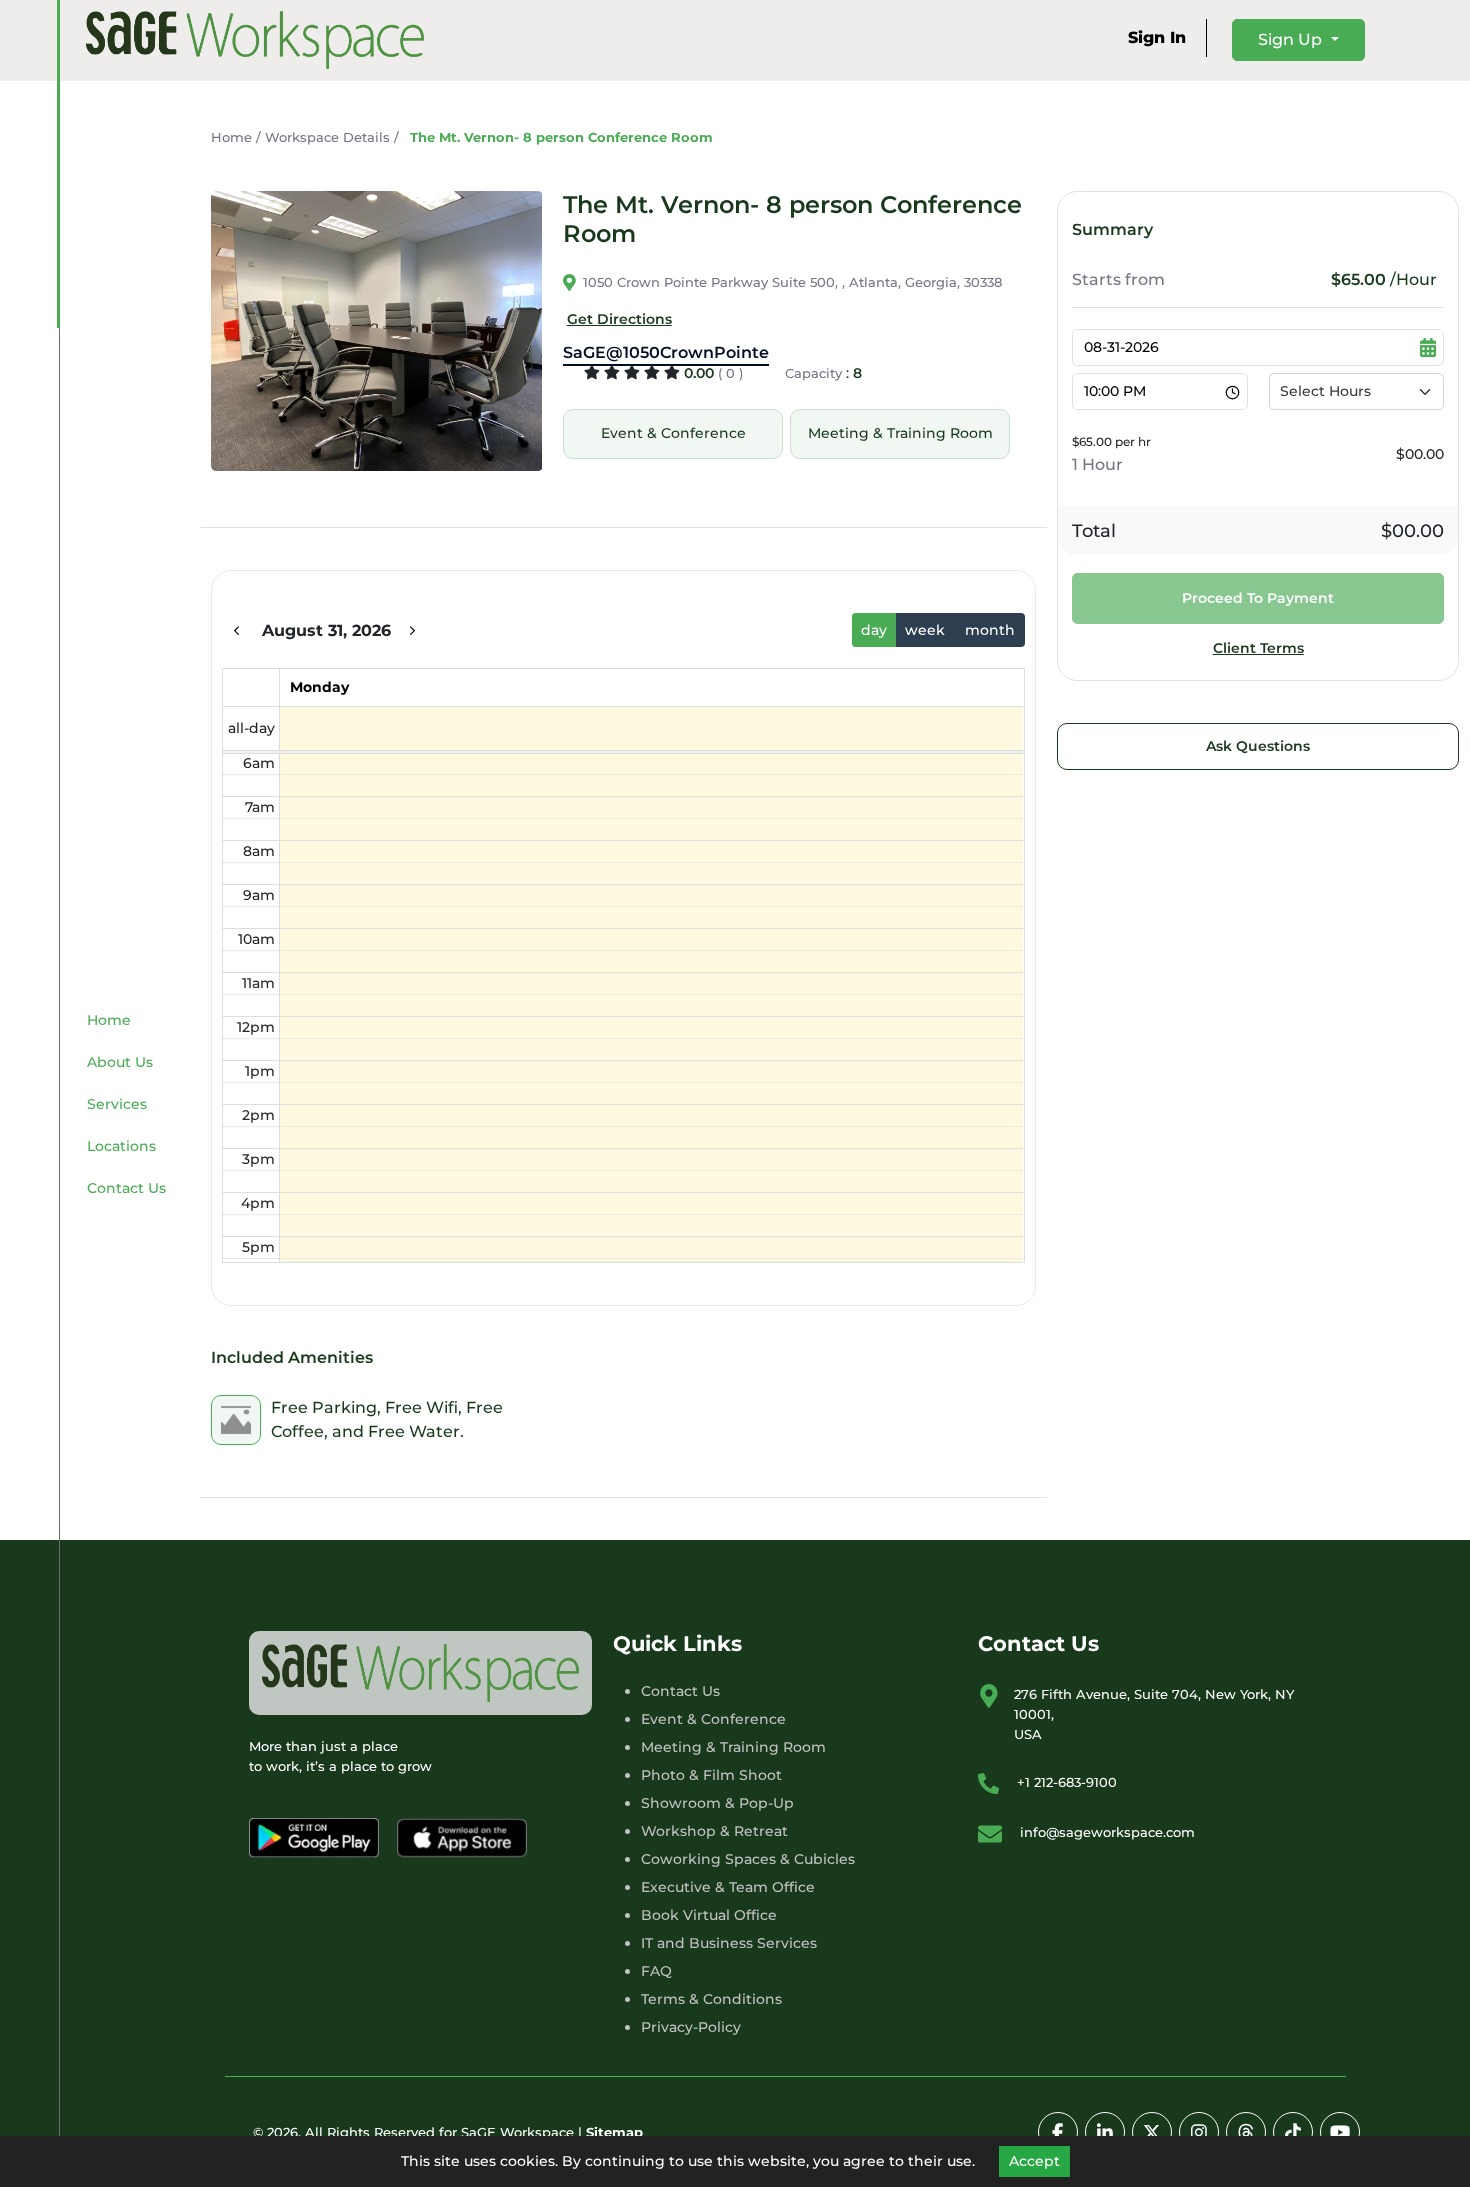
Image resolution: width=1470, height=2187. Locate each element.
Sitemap (614, 2132)
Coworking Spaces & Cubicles (748, 1859)
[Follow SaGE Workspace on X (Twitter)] (1152, 2132)
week (925, 630)
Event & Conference (713, 1719)
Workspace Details (329, 137)
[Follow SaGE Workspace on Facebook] (1058, 2132)
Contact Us (126, 1188)
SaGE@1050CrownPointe (666, 352)
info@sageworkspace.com (1107, 1832)
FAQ (656, 1971)
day (874, 630)
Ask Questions (1258, 746)
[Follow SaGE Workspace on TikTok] (1293, 2132)
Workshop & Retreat (714, 1831)
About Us (120, 1062)
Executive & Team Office (728, 1887)
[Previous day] (236, 630)
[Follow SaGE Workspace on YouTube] (1340, 2132)
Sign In (1157, 37)
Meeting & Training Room (733, 1747)
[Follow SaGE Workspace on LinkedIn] (1105, 2132)
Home (109, 1020)
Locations (121, 1146)
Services (117, 1104)
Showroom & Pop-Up (717, 1803)
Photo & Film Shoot (711, 1775)
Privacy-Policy (691, 2027)
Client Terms (1258, 648)
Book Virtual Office (709, 1915)
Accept (1034, 2161)
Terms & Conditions (711, 1999)
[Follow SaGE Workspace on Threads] (1246, 2132)
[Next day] (413, 630)
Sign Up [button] (1292, 39)
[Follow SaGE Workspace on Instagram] (1199, 2132)
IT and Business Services (729, 1943)
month (990, 630)
